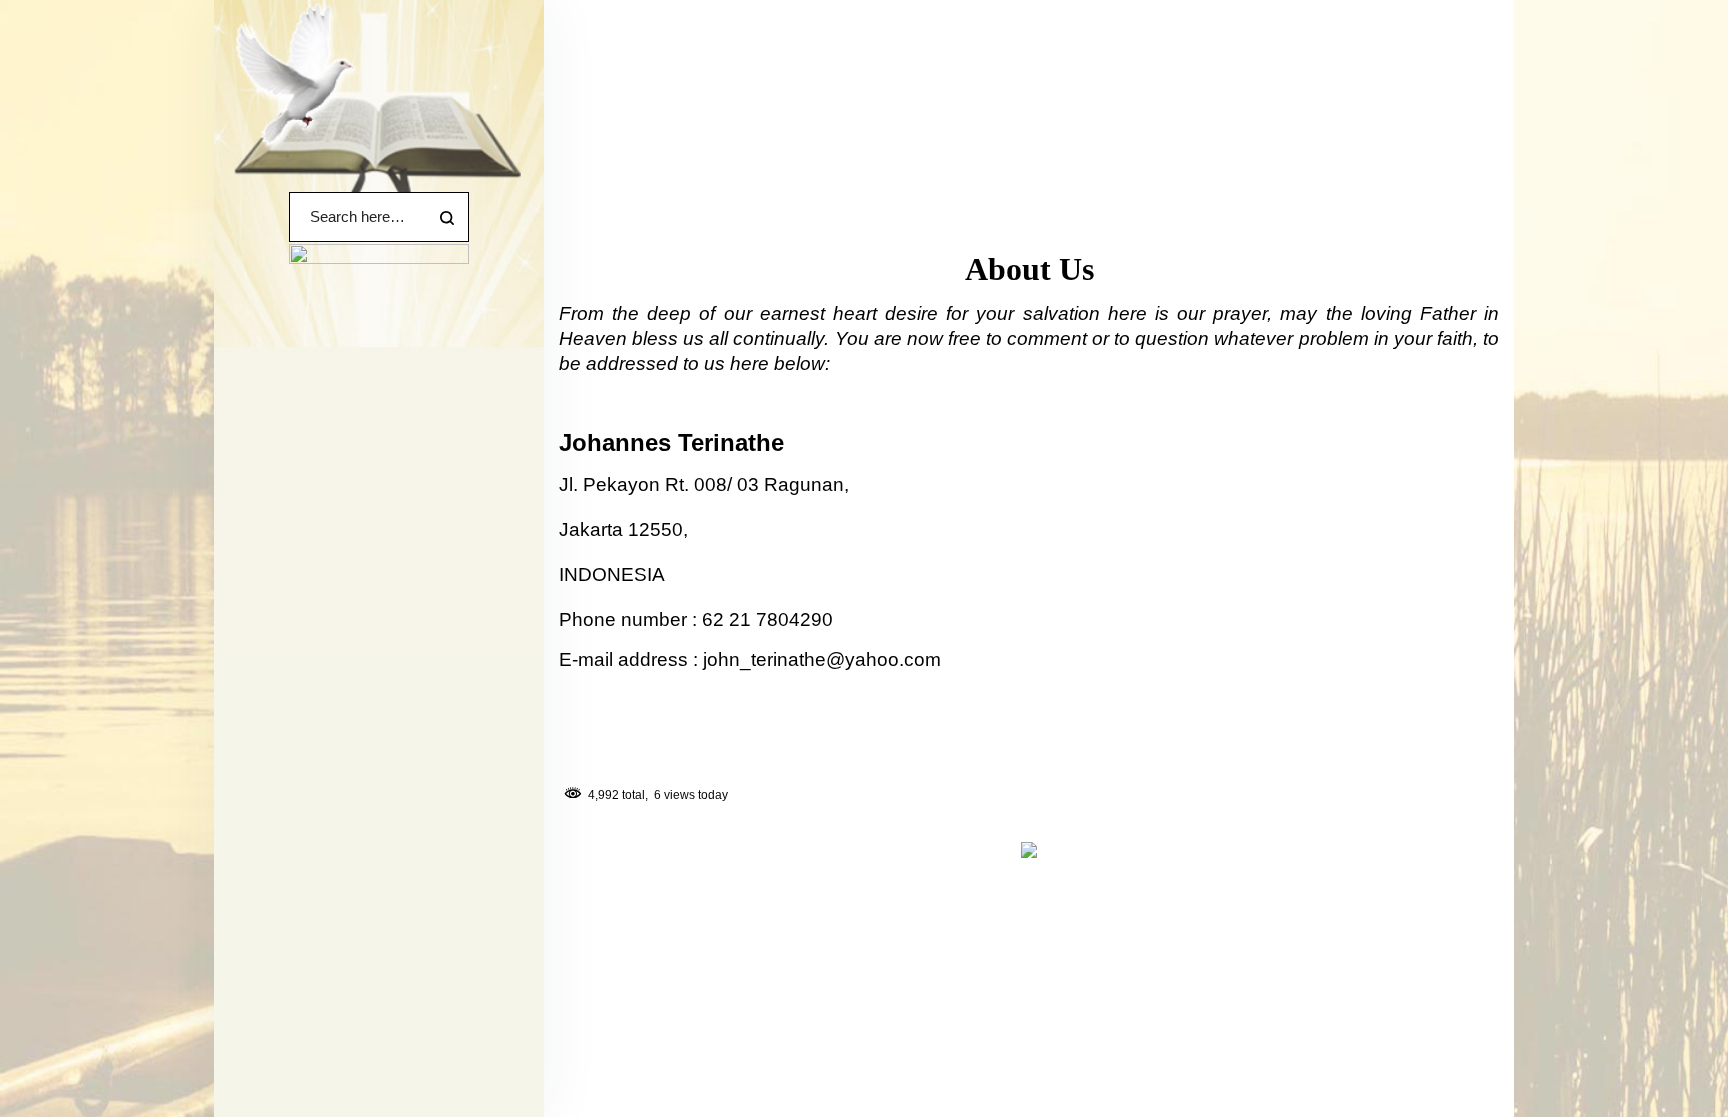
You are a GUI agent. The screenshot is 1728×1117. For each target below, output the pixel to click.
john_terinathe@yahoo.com (822, 659)
